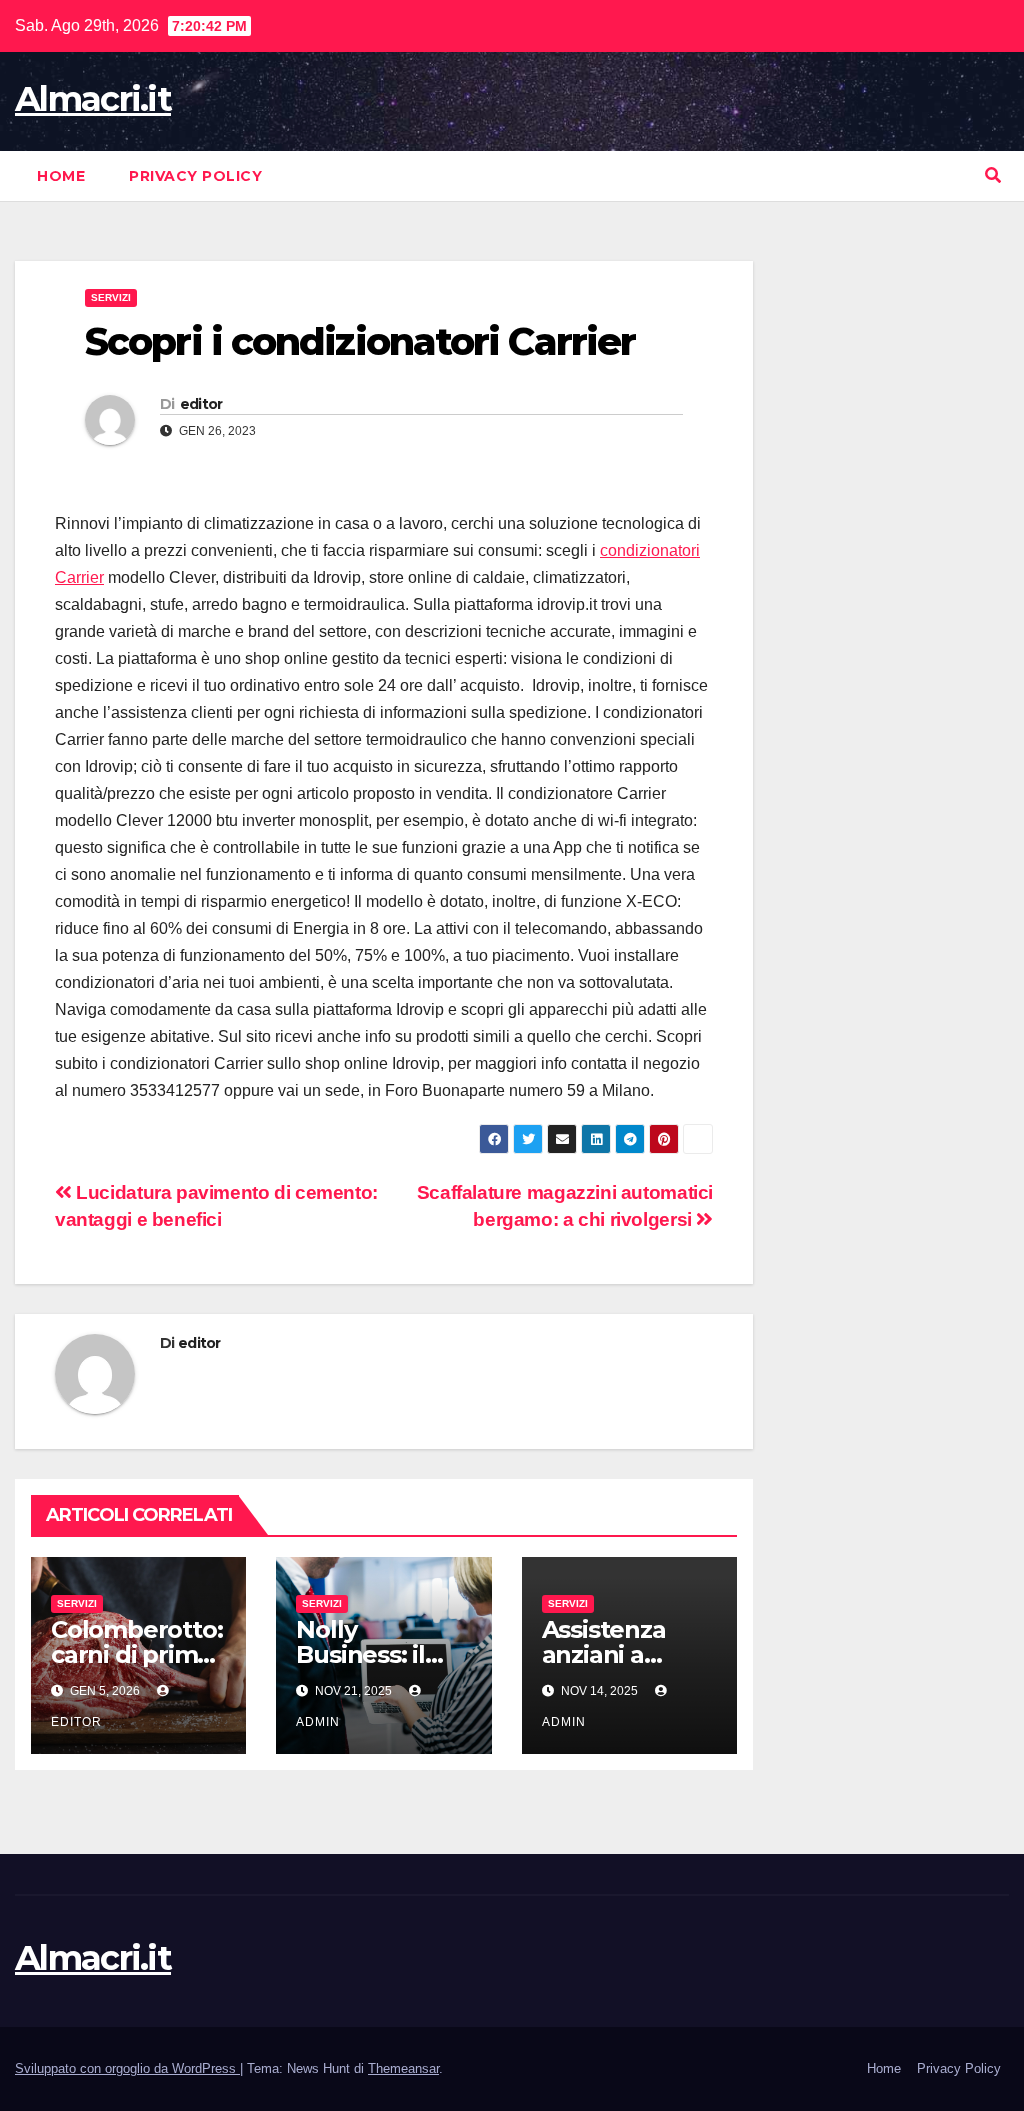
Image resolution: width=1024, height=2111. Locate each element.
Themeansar (403, 2068)
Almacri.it (93, 99)
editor (201, 404)
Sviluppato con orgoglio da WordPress (127, 2068)
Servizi (111, 297)
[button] (993, 175)
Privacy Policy (195, 176)
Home (61, 176)
